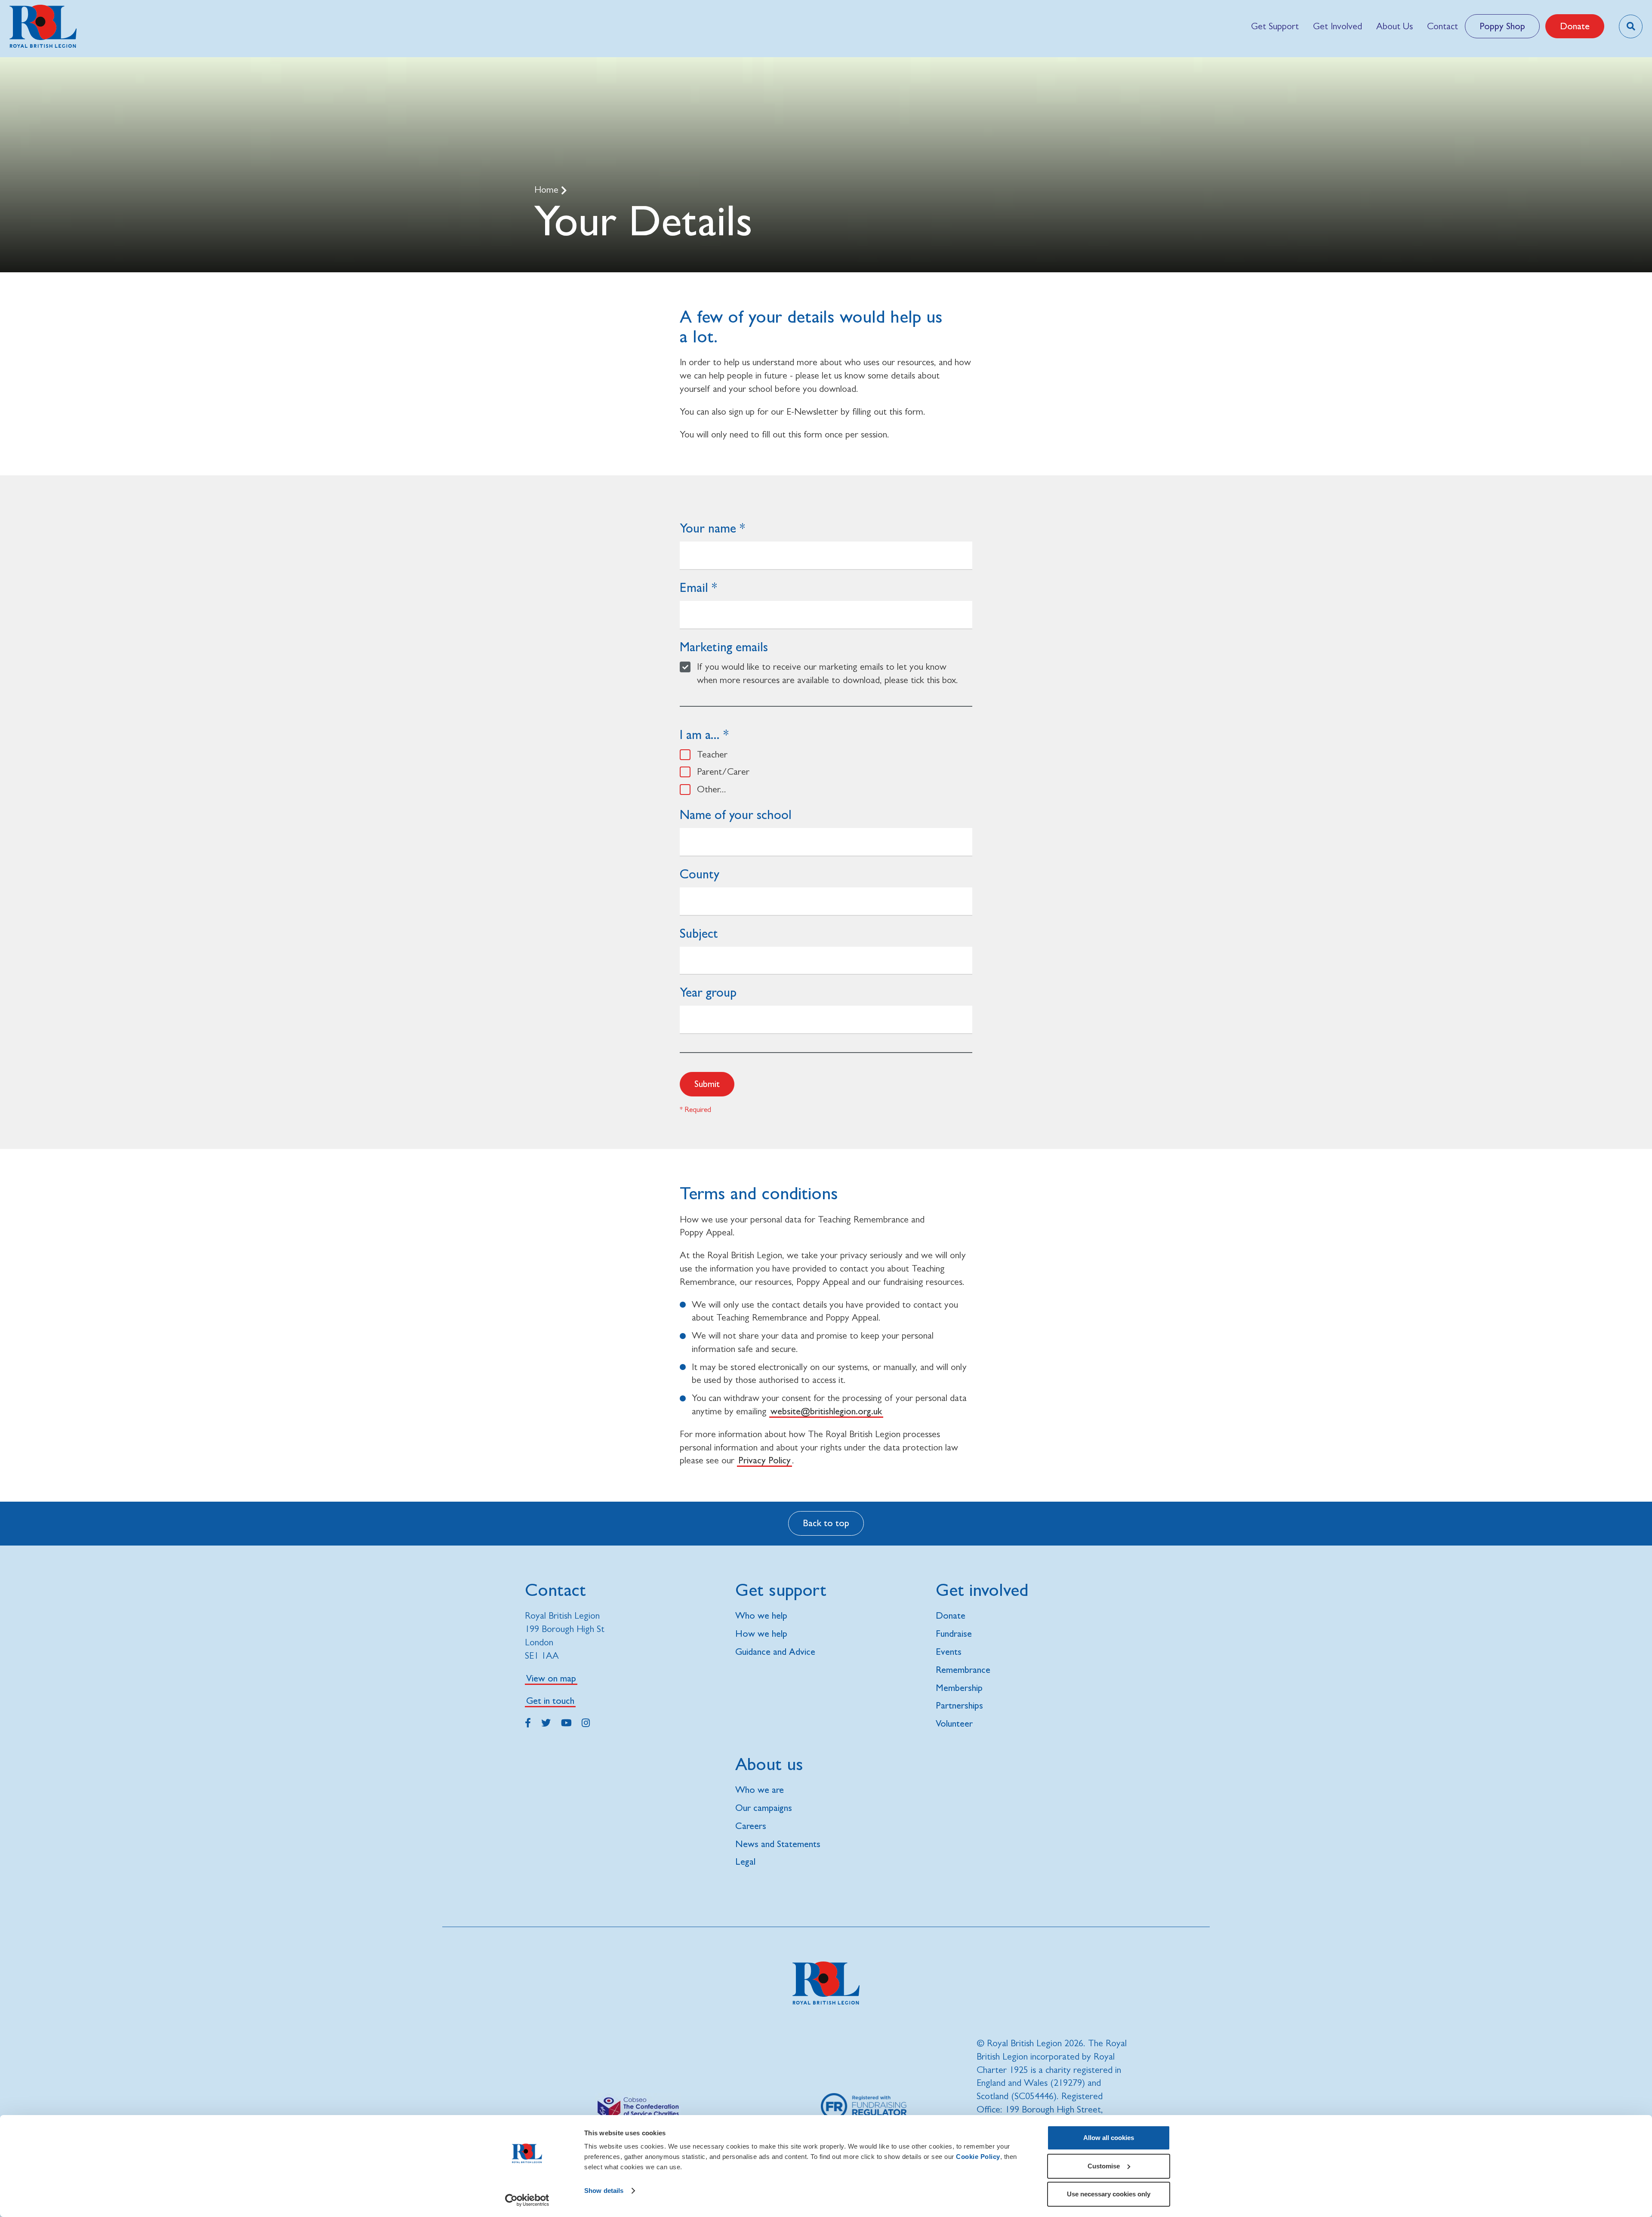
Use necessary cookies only (1109, 2194)
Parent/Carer (723, 771)
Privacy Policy (764, 1460)
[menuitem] (1275, 26)
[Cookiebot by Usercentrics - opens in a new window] (527, 2200)
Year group (708, 992)
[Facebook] (528, 1722)
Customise (1104, 2166)
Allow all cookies (1109, 2138)
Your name (708, 528)
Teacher (712, 754)
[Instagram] (586, 1722)
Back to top (826, 1523)
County (700, 874)
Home (548, 189)
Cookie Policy (978, 2157)
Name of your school (736, 814)
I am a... (700, 734)
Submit (707, 1084)
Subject (699, 933)
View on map (551, 1678)
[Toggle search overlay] (1631, 26)
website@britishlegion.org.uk (826, 1411)
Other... (712, 789)
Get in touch (550, 1701)
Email (694, 587)
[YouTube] (566, 1722)
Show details (604, 2191)
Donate (1575, 26)
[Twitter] (546, 1722)
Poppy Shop (1502, 26)
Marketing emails (724, 647)
